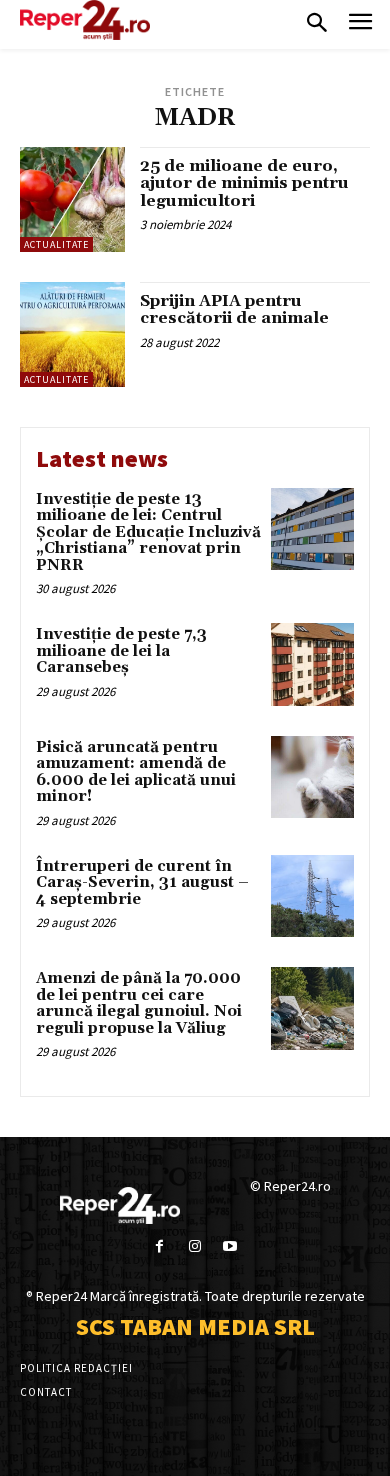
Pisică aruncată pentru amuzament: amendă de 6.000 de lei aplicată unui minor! (136, 772)
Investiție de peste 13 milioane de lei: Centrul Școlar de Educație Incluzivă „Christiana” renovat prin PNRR (148, 532)
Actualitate (56, 244)
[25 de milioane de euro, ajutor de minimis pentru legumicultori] (72, 199)
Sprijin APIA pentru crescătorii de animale (234, 310)
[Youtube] (230, 1246)
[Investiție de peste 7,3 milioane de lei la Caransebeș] (312, 664)
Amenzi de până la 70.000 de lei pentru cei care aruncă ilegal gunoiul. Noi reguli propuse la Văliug (139, 1003)
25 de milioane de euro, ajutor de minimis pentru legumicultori (244, 183)
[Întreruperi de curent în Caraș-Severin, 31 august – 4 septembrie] (312, 896)
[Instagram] (194, 1246)
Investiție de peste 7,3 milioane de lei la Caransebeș (121, 651)
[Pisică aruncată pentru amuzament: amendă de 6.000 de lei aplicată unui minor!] (312, 777)
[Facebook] (159, 1246)
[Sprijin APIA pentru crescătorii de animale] (72, 334)
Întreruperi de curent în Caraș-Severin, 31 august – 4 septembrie (142, 883)
